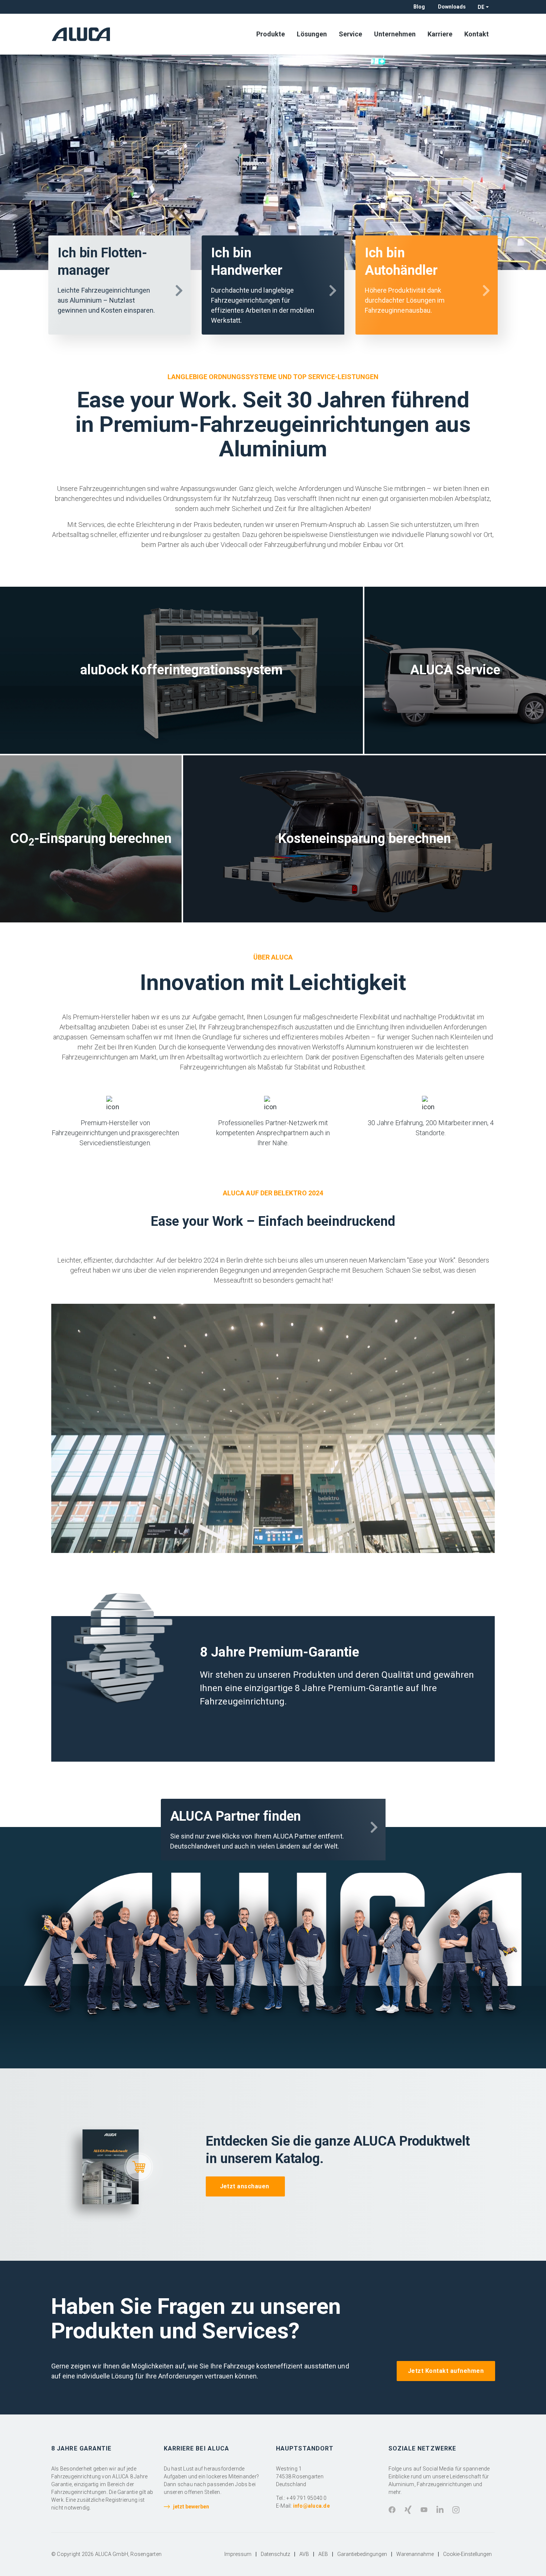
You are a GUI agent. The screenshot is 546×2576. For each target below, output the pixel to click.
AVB (304, 2554)
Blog (419, 7)
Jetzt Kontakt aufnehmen (446, 2371)
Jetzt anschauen (246, 2186)
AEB (323, 2554)
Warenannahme (415, 2554)
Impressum (238, 2554)
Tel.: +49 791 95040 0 (301, 2498)
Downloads (452, 7)
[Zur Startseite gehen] (83, 34)
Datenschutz (275, 2554)
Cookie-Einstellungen (467, 2554)
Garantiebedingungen (362, 2554)
